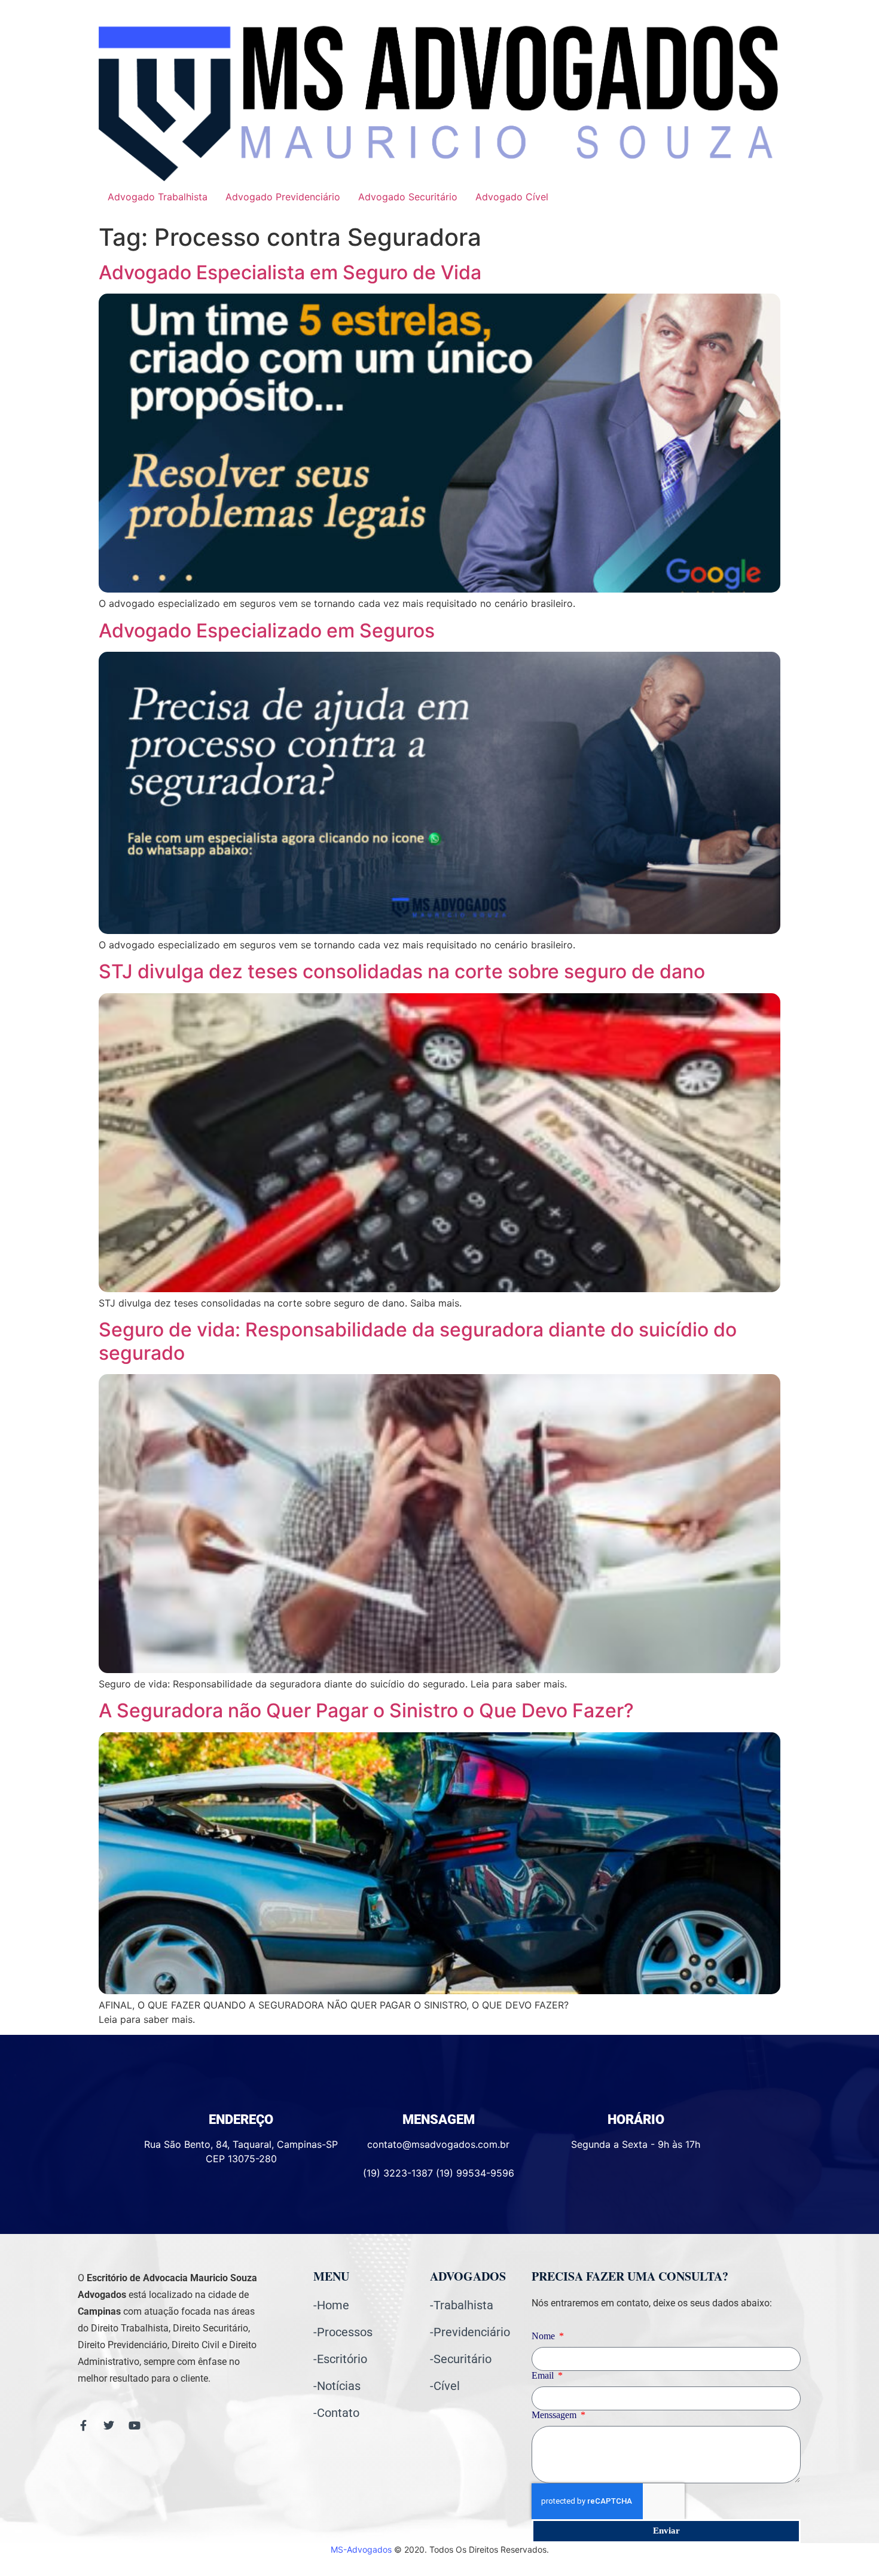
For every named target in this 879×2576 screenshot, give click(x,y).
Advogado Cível (512, 197)
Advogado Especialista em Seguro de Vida (290, 272)
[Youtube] (135, 2425)
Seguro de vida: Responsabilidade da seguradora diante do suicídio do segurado (418, 1341)
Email (544, 2376)
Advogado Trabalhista (158, 197)
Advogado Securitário (408, 197)
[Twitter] (109, 2425)
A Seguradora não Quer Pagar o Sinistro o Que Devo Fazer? (366, 1710)
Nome (544, 2336)
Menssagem (555, 2415)
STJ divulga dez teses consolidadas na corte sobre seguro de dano (402, 971)
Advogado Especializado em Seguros (267, 631)
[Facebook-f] (83, 2425)
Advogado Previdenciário (283, 197)
